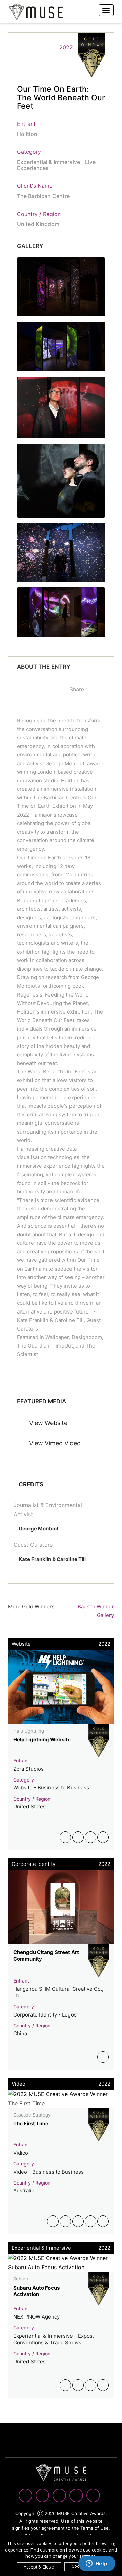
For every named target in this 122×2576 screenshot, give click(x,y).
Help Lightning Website (42, 1739)
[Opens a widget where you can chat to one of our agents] (97, 2564)
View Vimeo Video (54, 1443)
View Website (47, 1423)
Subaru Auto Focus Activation (36, 2291)
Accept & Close (39, 2567)
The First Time (31, 2123)
